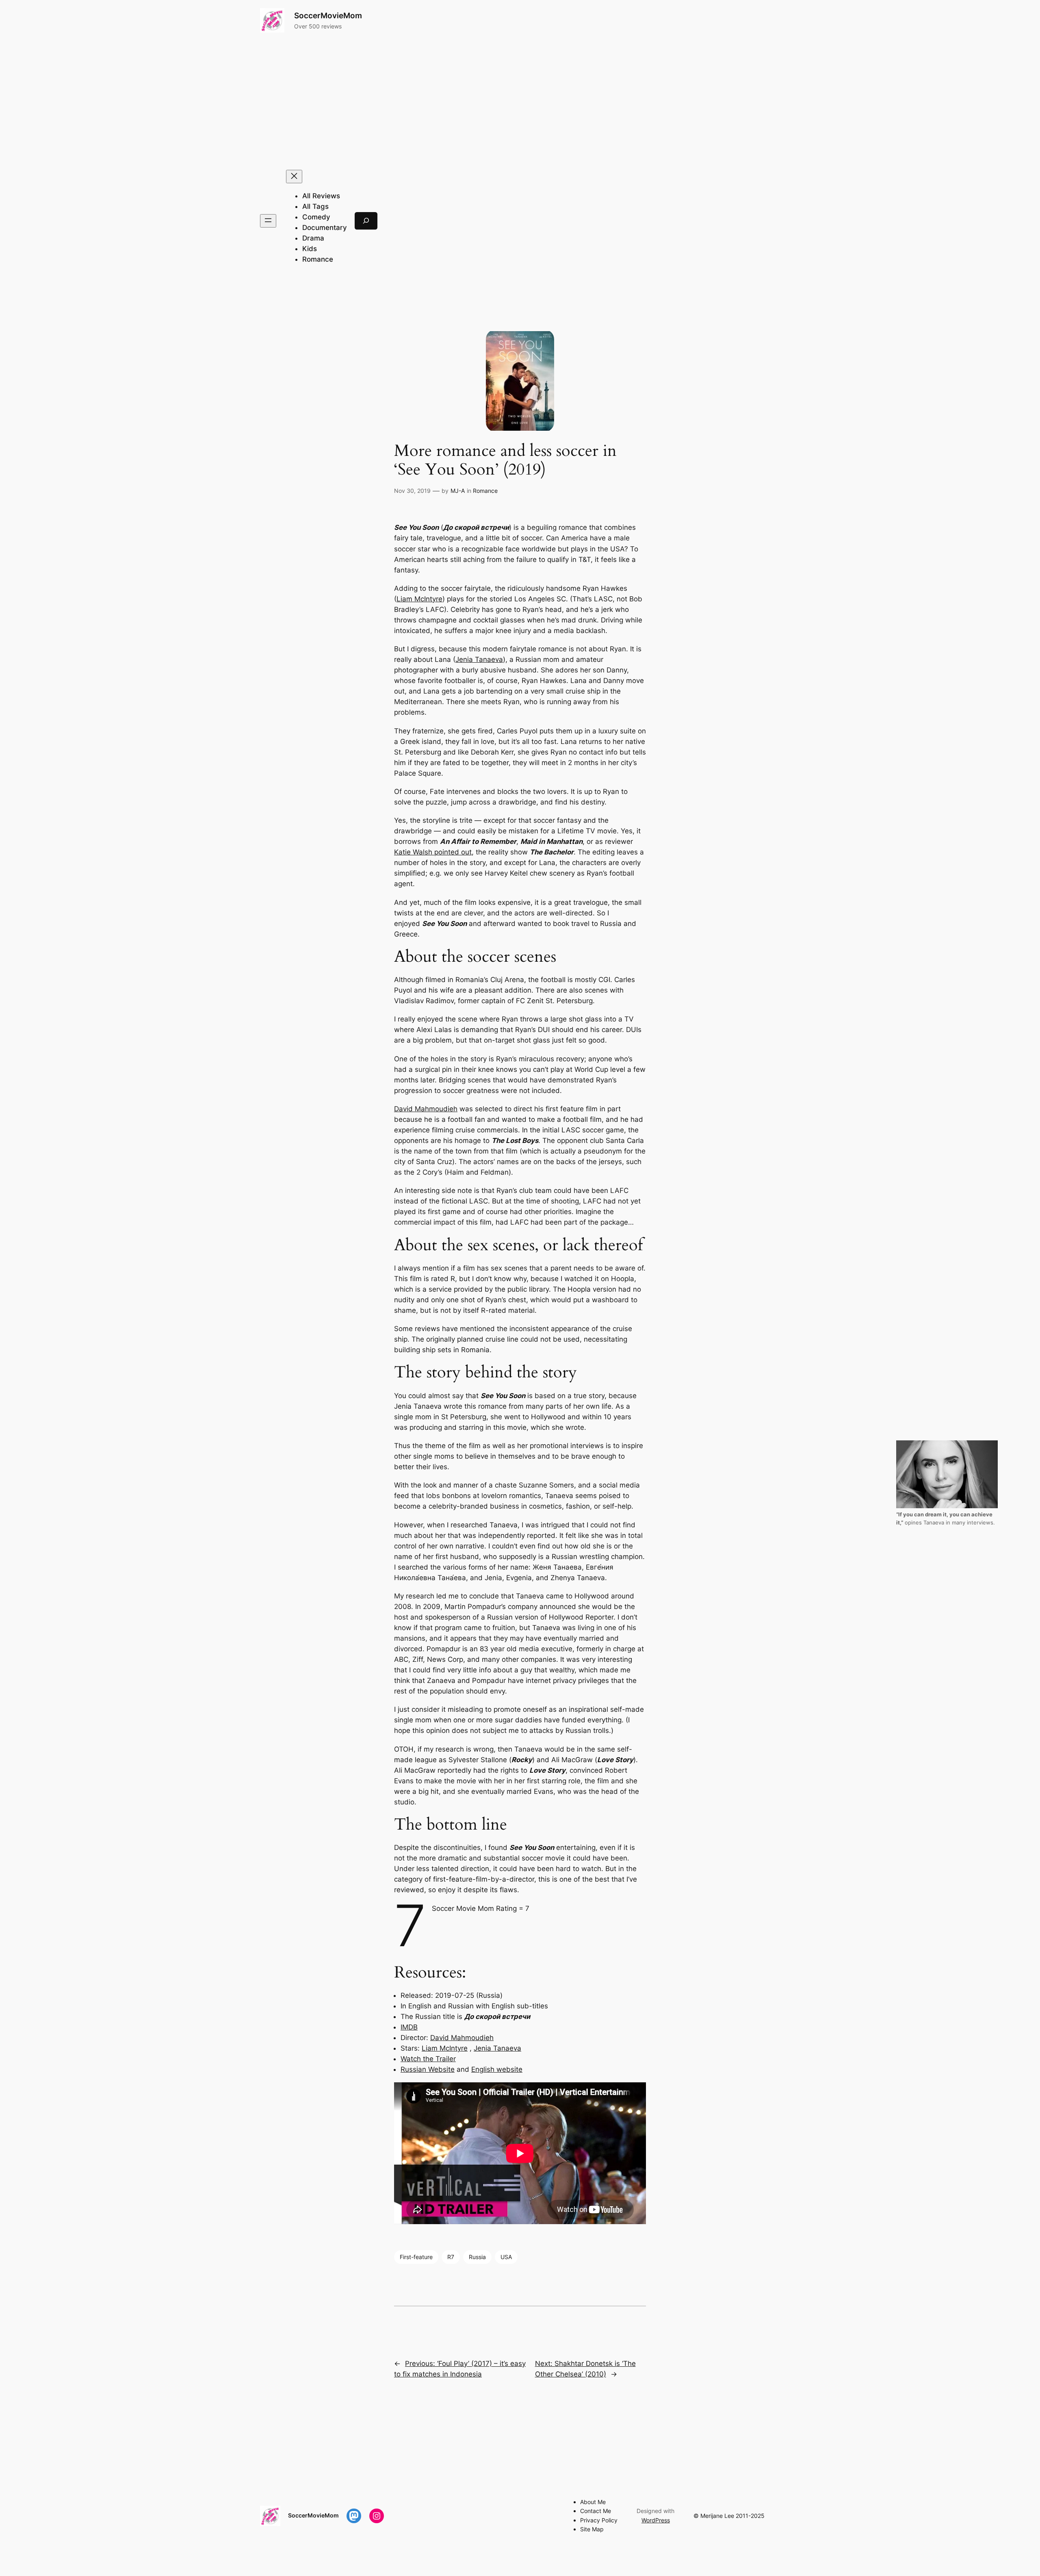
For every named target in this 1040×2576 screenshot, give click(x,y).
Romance (485, 491)
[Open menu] (268, 221)
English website (497, 2069)
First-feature (416, 2257)
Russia (477, 2257)
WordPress (656, 2520)
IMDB (409, 2027)
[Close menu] (294, 177)
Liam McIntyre (419, 599)
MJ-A (458, 491)
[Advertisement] (520, 101)
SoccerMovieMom (328, 15)
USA (506, 2257)
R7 (451, 2257)
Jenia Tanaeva (479, 659)
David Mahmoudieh (426, 1109)
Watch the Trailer (428, 2059)
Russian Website (428, 2069)
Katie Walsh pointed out (433, 852)
